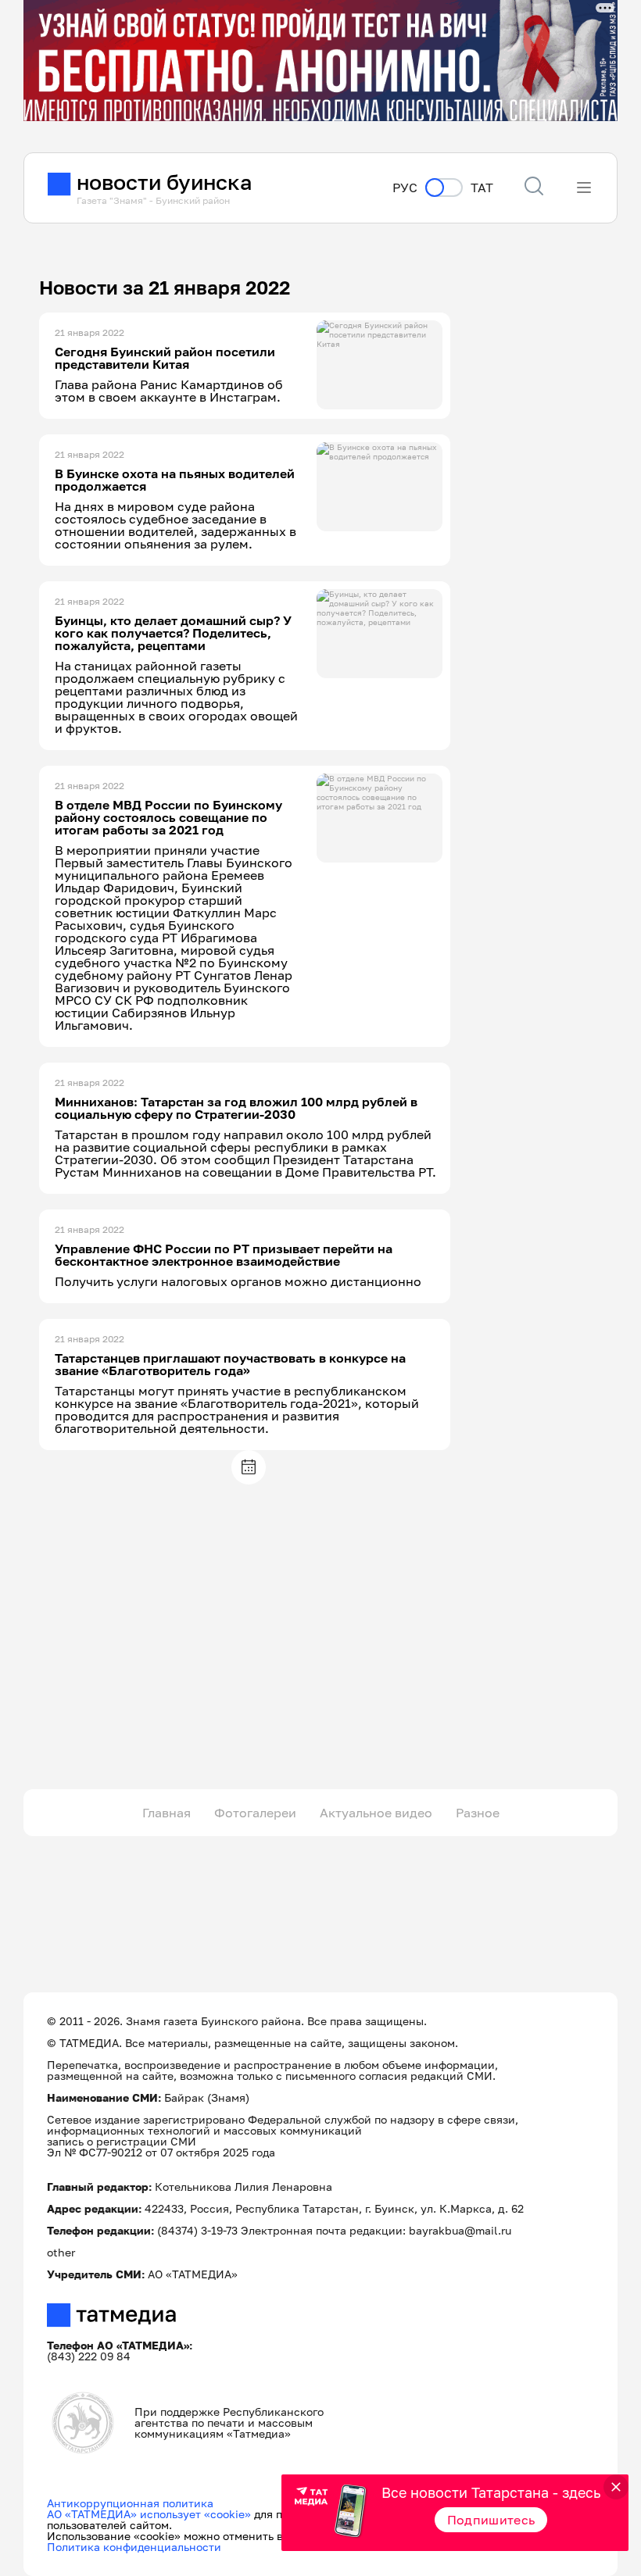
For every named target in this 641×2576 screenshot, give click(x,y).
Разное (478, 1813)
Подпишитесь (491, 2520)
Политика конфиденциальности (134, 2547)
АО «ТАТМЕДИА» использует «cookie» (149, 2514)
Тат (482, 188)
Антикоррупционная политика (130, 2503)
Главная (167, 1813)
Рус (405, 188)
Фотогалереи (255, 1813)
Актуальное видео (376, 1813)
